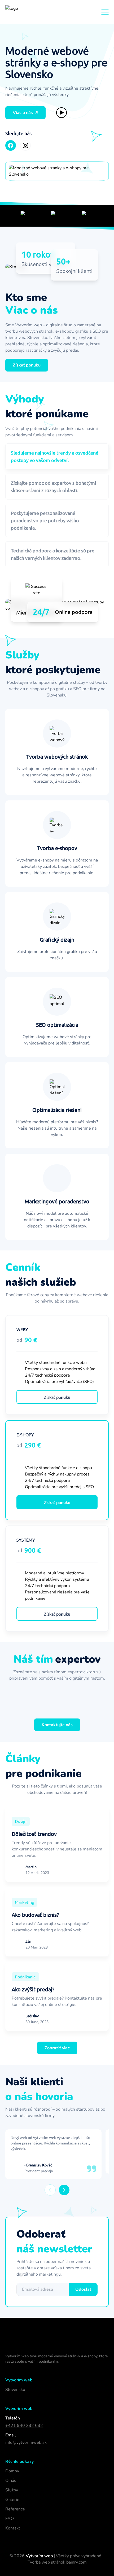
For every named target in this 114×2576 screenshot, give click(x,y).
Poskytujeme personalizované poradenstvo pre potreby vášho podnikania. (45, 520)
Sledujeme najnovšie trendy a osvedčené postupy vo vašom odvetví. (55, 456)
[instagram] (25, 145)
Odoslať (83, 2289)
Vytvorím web (39, 2556)
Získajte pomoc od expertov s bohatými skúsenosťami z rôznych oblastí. (54, 486)
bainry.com (76, 2562)
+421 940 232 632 (24, 2426)
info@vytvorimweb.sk (26, 2442)
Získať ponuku (57, 1397)
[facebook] (11, 145)
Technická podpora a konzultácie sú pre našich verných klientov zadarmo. (53, 554)
